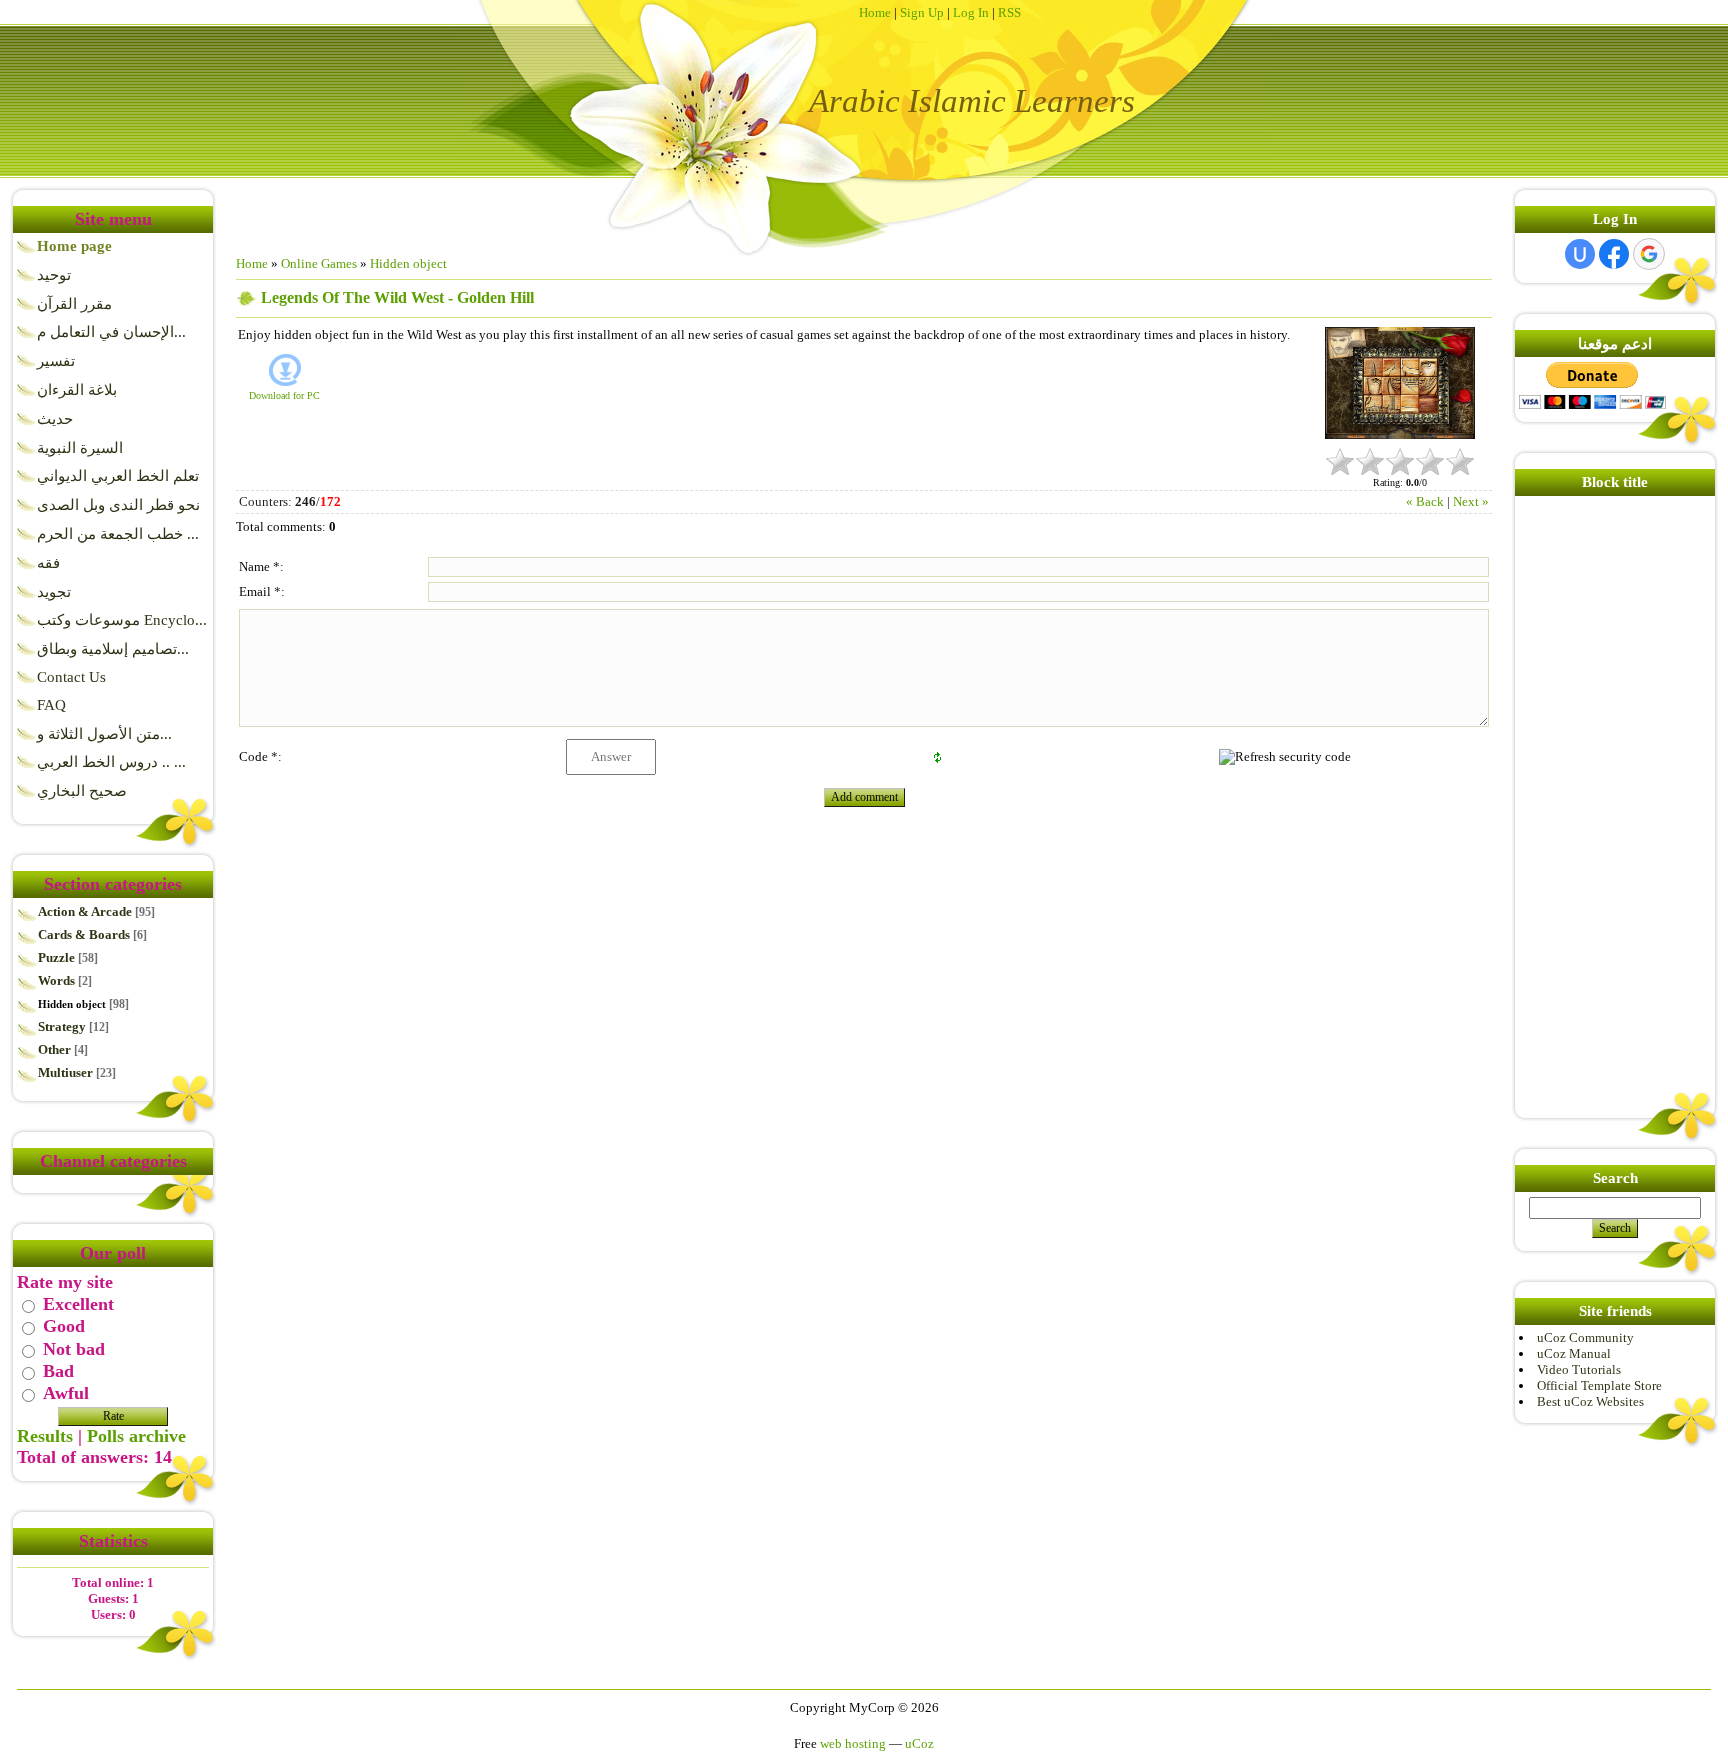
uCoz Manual (1574, 1353)
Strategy (62, 1026)
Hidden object (72, 1004)
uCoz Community (1585, 1337)
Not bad (74, 1349)
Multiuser (65, 1072)
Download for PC (284, 395)
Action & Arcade (85, 911)
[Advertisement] (1579, 801)
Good (64, 1327)
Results (45, 1436)
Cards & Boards (84, 934)
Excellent (78, 1304)
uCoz (919, 1743)
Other (54, 1049)
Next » (1471, 501)
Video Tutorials (1579, 1369)
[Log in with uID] (1580, 254)
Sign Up (922, 12)
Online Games (319, 263)
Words (56, 980)
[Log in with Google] (1649, 254)
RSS (1009, 12)
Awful (66, 1394)
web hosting (853, 1743)
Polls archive (136, 1436)
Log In (971, 12)
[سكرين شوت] (1400, 383)
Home (875, 12)
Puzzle (56, 957)
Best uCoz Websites (1590, 1401)
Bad (58, 1371)
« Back (1425, 501)
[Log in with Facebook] (1614, 254)
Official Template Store (1599, 1385)
